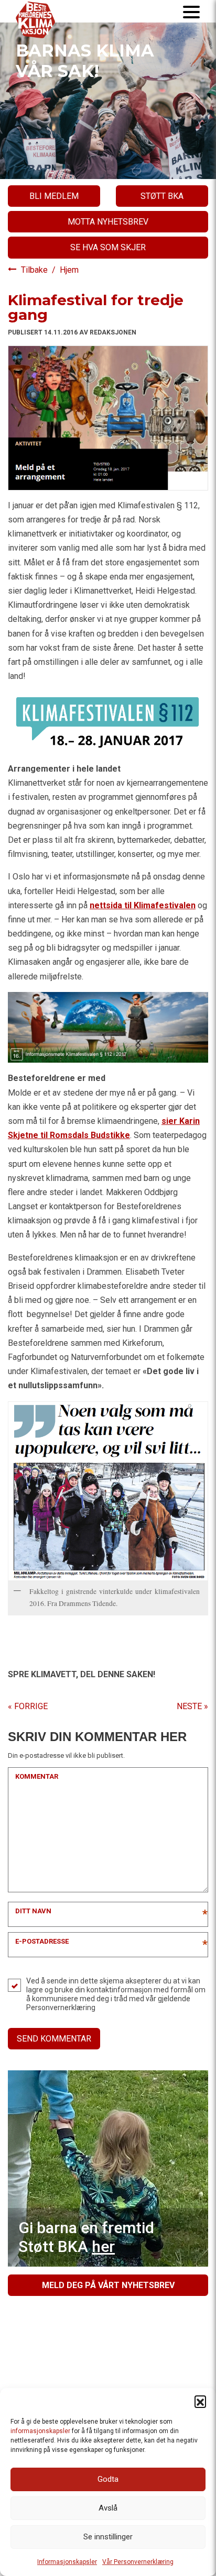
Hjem (69, 270)
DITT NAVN (33, 1911)
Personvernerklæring (61, 2008)
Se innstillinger (108, 2537)
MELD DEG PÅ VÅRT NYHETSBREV (108, 2285)
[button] (200, 2401)
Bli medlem (54, 196)
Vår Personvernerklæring (138, 2562)
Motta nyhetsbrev (108, 222)
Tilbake (35, 270)
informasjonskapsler (40, 2431)
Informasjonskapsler (67, 2562)
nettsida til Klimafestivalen (143, 905)
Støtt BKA (162, 196)
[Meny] (191, 11)
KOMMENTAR (37, 1776)
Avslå (108, 2508)
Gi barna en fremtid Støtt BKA (86, 2237)
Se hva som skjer (108, 247)
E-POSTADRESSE (42, 1941)
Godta (108, 2479)
